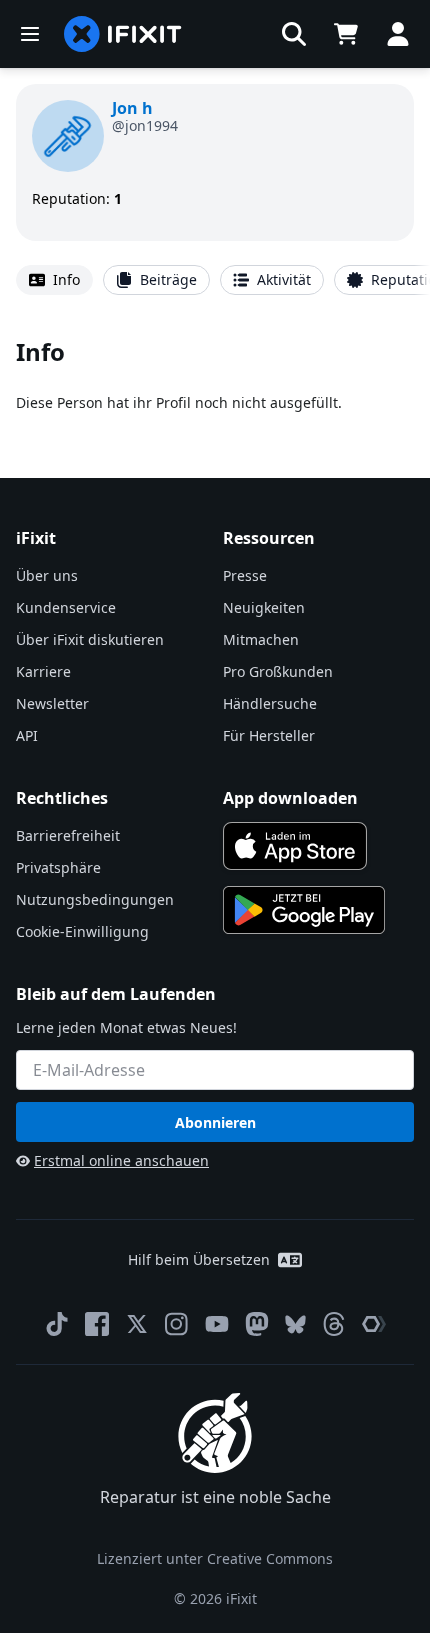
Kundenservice (66, 607)
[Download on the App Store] (295, 846)
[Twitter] (137, 1324)
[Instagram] (177, 1324)
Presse (245, 575)
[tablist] (215, 280)
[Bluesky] (295, 1324)
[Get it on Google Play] (304, 910)
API (27, 735)
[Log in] (398, 34)
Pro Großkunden (278, 671)
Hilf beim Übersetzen (199, 1259)
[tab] (54, 280)
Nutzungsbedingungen (95, 899)
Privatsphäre (58, 867)
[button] (294, 34)
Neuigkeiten (264, 607)
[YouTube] (217, 1324)
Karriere (43, 671)
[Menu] (30, 34)
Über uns (47, 575)
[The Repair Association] (374, 1324)
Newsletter (52, 703)
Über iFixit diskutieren (90, 639)
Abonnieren (215, 1122)
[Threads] (334, 1324)
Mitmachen (261, 639)
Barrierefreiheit (68, 835)
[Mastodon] (257, 1324)
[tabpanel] (215, 374)
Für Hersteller (269, 735)
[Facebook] (97, 1324)
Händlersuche (270, 703)
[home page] (123, 34)
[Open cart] (346, 34)
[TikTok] (57, 1324)
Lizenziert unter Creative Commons (215, 1558)
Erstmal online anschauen (121, 1160)
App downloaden (290, 798)
